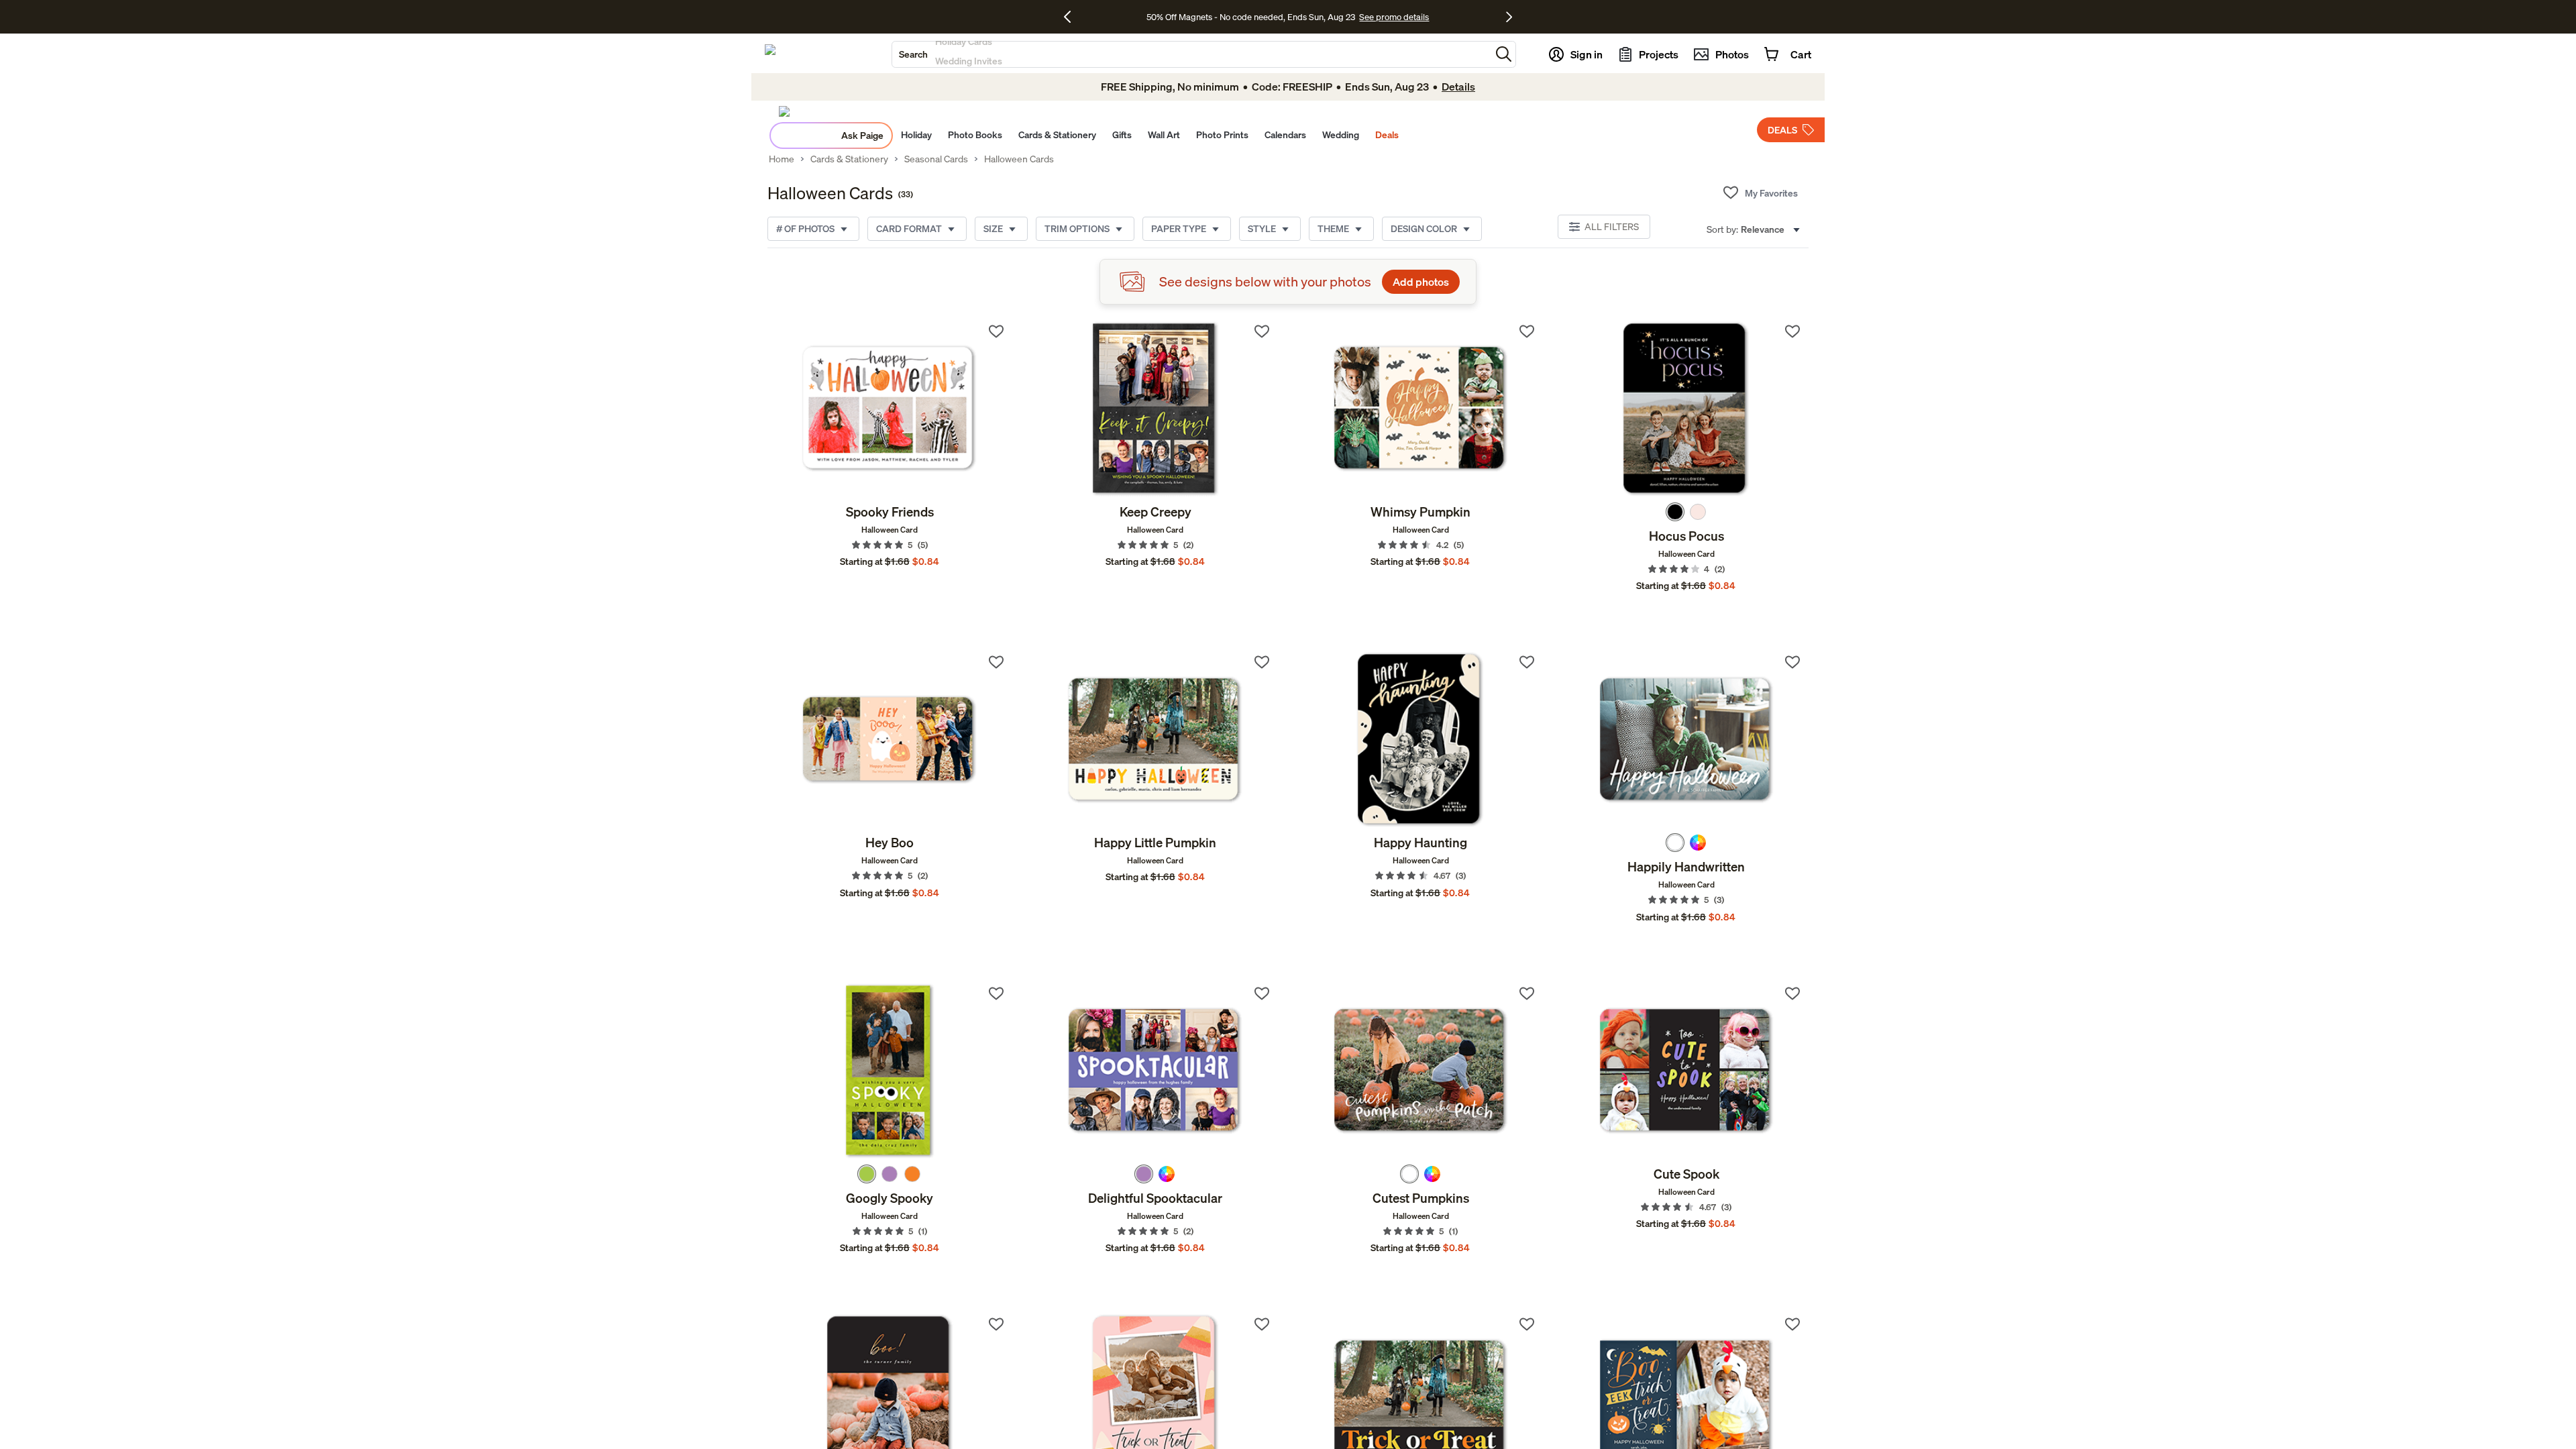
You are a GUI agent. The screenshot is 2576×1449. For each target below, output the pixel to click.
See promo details (1394, 17)
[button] (1504, 54)
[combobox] (1191, 54)
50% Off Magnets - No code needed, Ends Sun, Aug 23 (1251, 17)
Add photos (1421, 282)
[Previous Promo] (1072, 17)
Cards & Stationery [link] (849, 159)
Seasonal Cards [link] (936, 159)
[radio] (1675, 512)
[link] (890, 409)
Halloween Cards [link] (1019, 159)
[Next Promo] (1509, 17)
